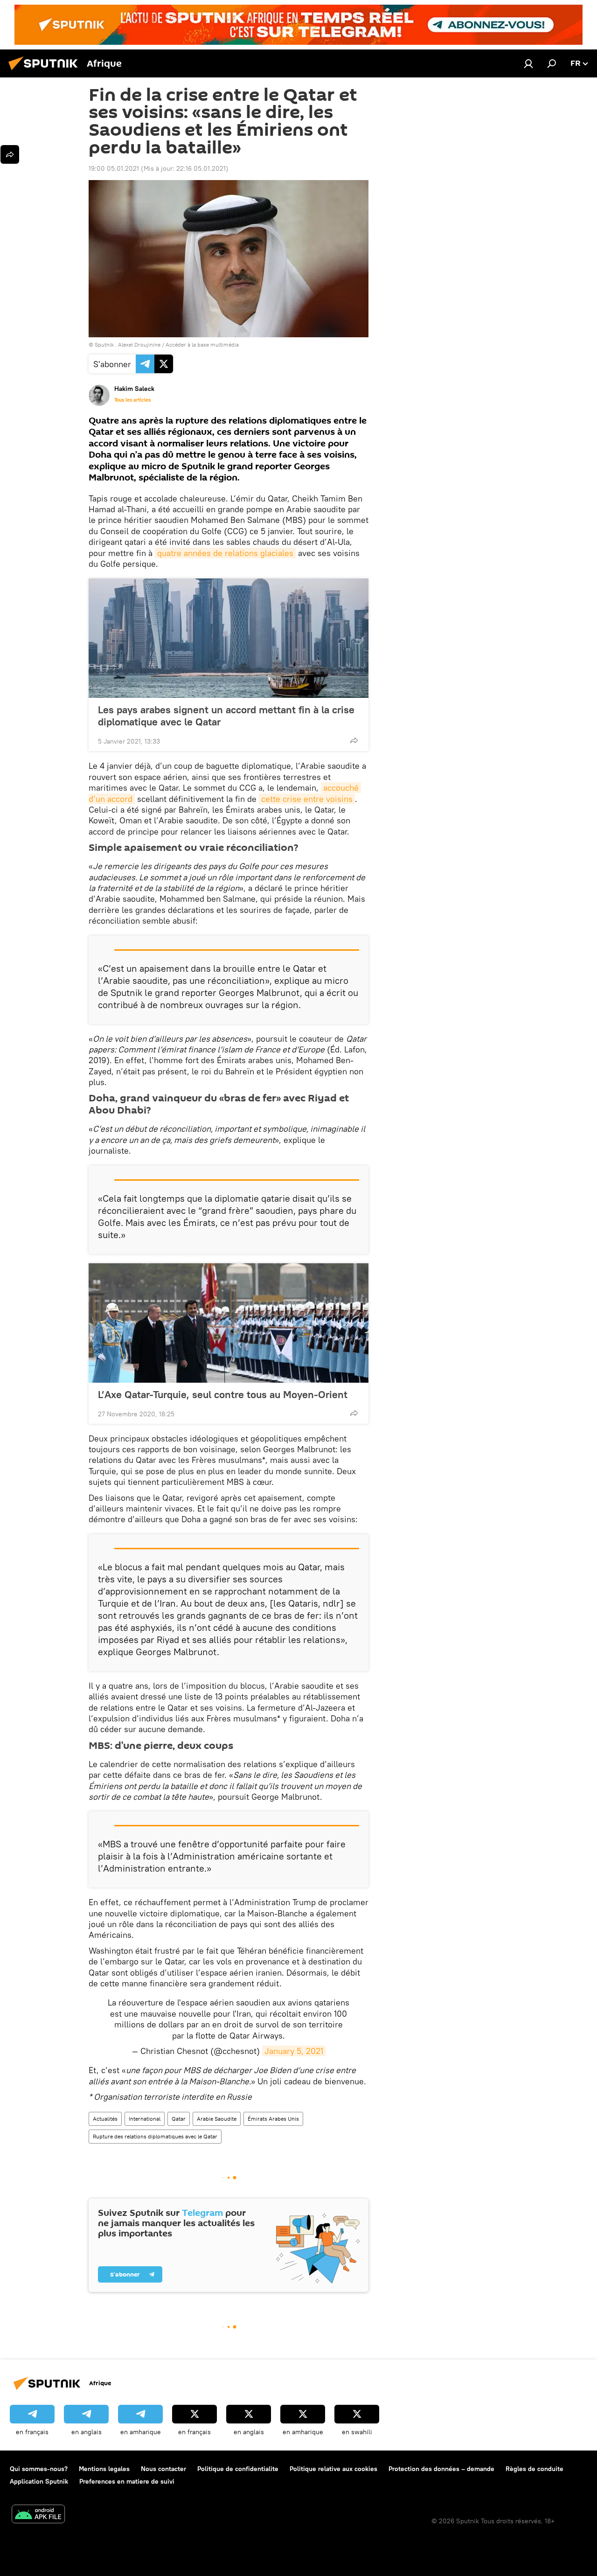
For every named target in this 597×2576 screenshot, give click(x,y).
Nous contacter (163, 2469)
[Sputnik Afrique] (46, 71)
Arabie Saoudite (217, 2119)
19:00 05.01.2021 (114, 168)
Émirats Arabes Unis (273, 2119)
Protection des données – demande (441, 2469)
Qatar (179, 2119)
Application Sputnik (39, 2481)
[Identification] (528, 63)
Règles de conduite (535, 2469)
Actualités (105, 2119)
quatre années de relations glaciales (225, 553)
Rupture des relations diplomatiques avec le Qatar (155, 2136)
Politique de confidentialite (238, 2469)
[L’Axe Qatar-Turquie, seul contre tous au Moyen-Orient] (229, 1323)
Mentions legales (104, 2469)
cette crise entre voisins (307, 799)
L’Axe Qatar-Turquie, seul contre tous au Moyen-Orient (223, 1394)
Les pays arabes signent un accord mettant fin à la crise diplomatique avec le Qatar (226, 716)
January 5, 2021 (294, 2051)
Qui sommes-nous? (39, 2469)
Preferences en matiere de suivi (127, 2481)
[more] (354, 740)
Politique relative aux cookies (333, 2469)
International (145, 2119)
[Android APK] (38, 2515)
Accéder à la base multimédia (202, 345)
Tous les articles (132, 400)
